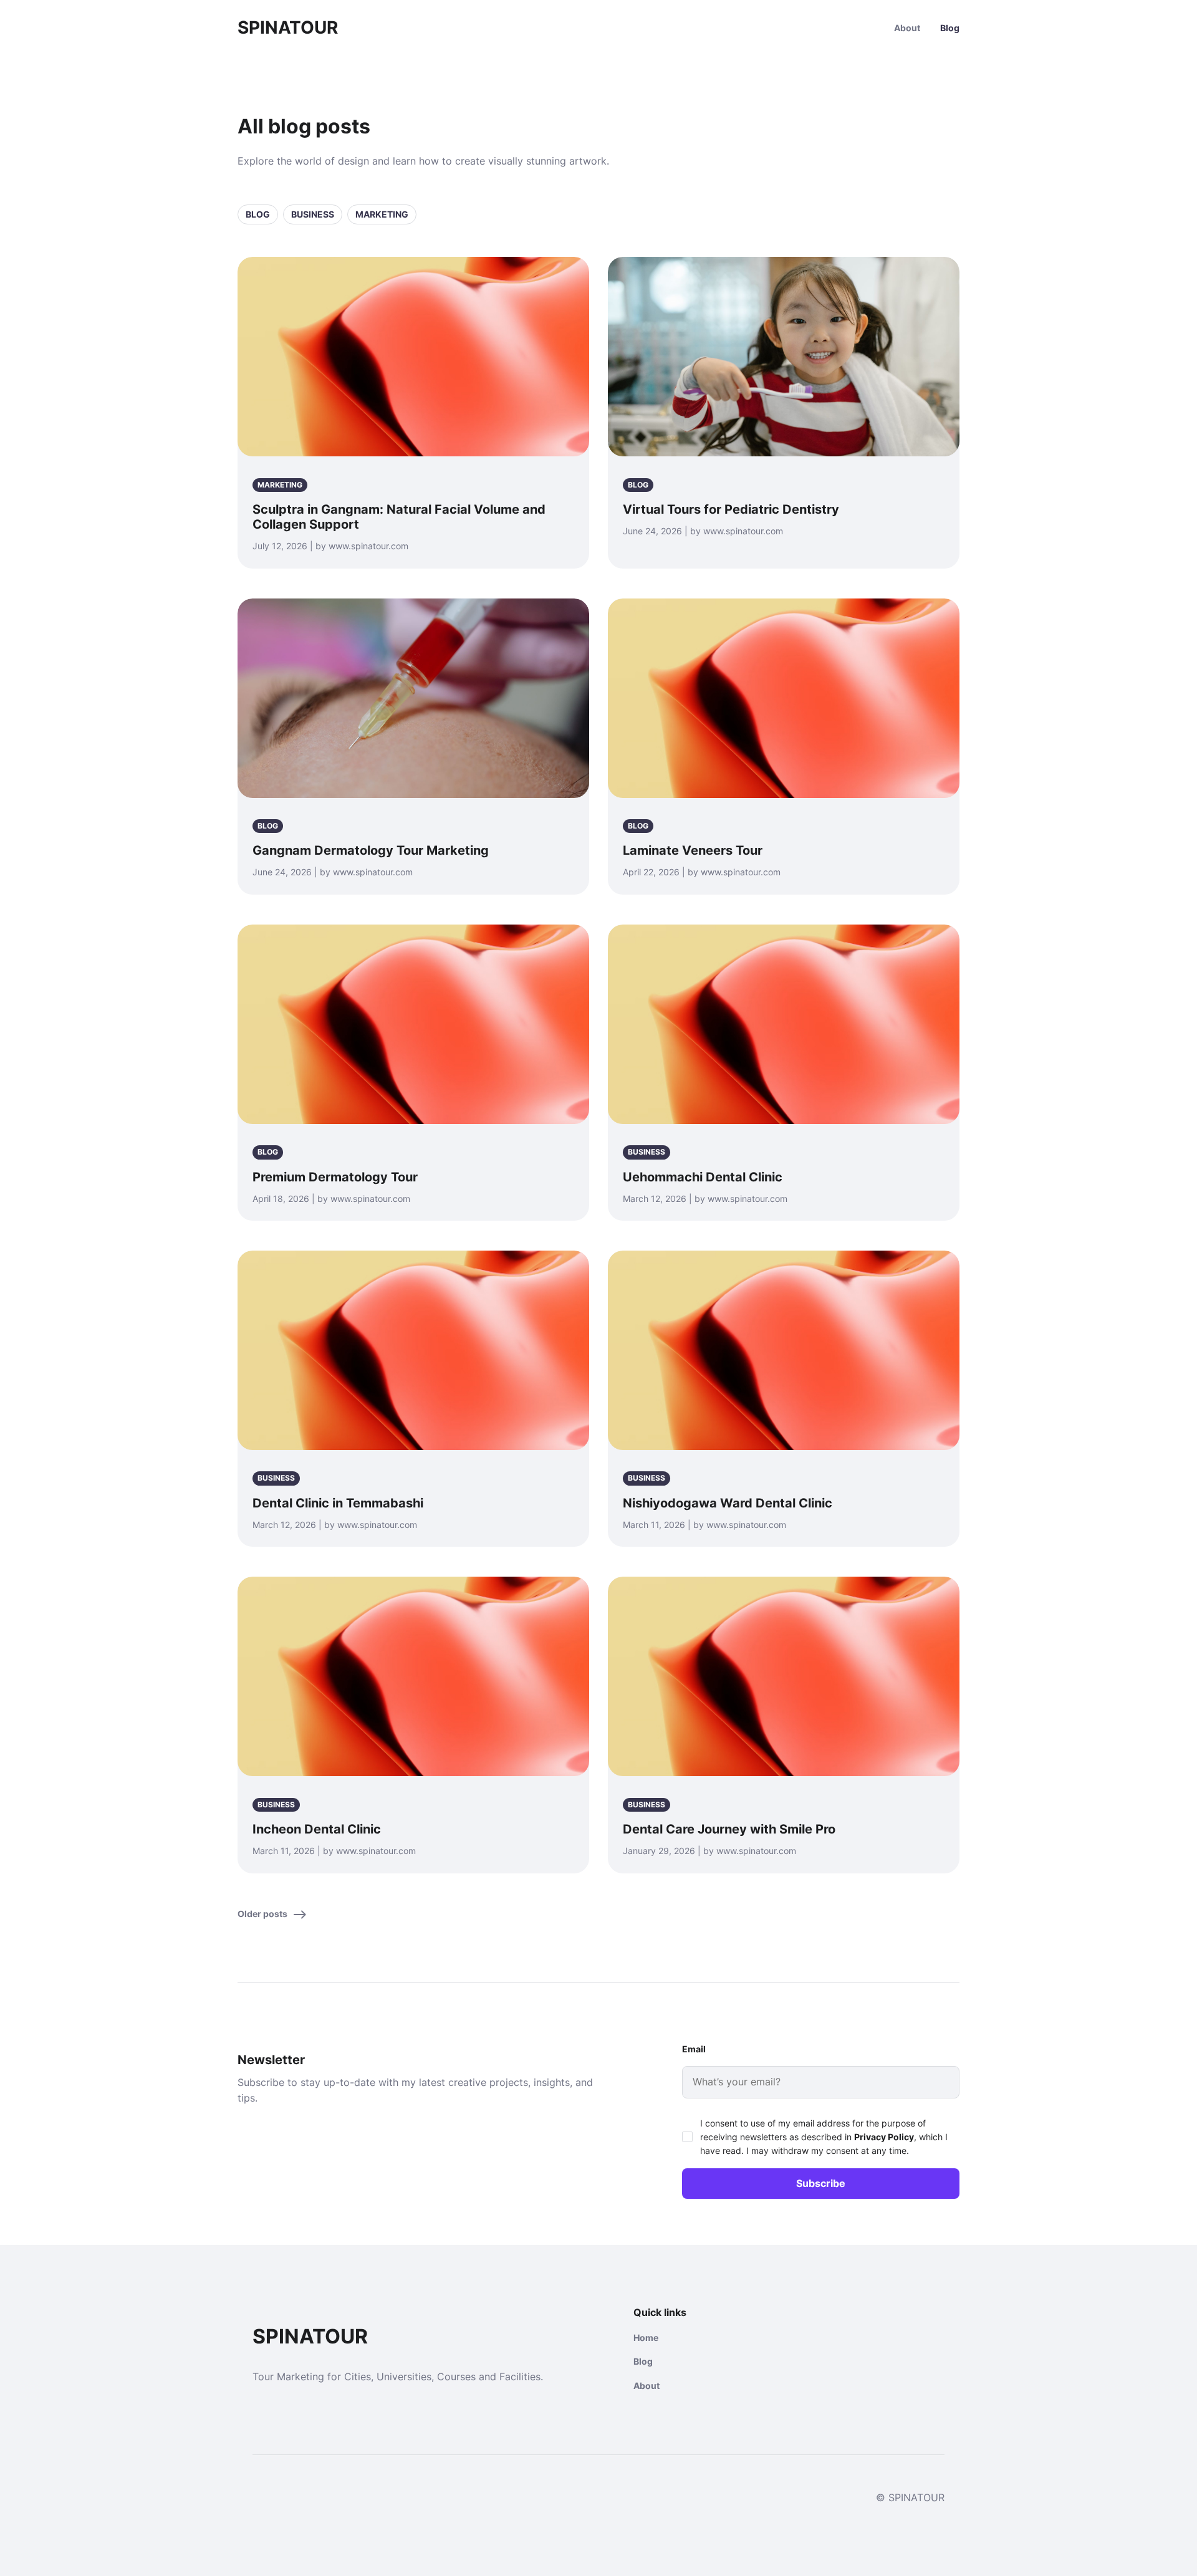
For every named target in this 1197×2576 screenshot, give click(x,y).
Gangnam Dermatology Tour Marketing (371, 850)
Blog (950, 28)
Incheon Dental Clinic (317, 1829)
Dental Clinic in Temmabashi (338, 1503)
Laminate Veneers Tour (693, 850)
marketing (382, 214)
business (313, 214)
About (907, 28)
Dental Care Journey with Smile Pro (729, 1829)
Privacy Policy (884, 2137)
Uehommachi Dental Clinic (703, 1177)
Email (694, 2049)
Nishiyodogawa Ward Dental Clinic (728, 1503)
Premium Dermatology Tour (335, 1177)
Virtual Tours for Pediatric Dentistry (731, 509)
